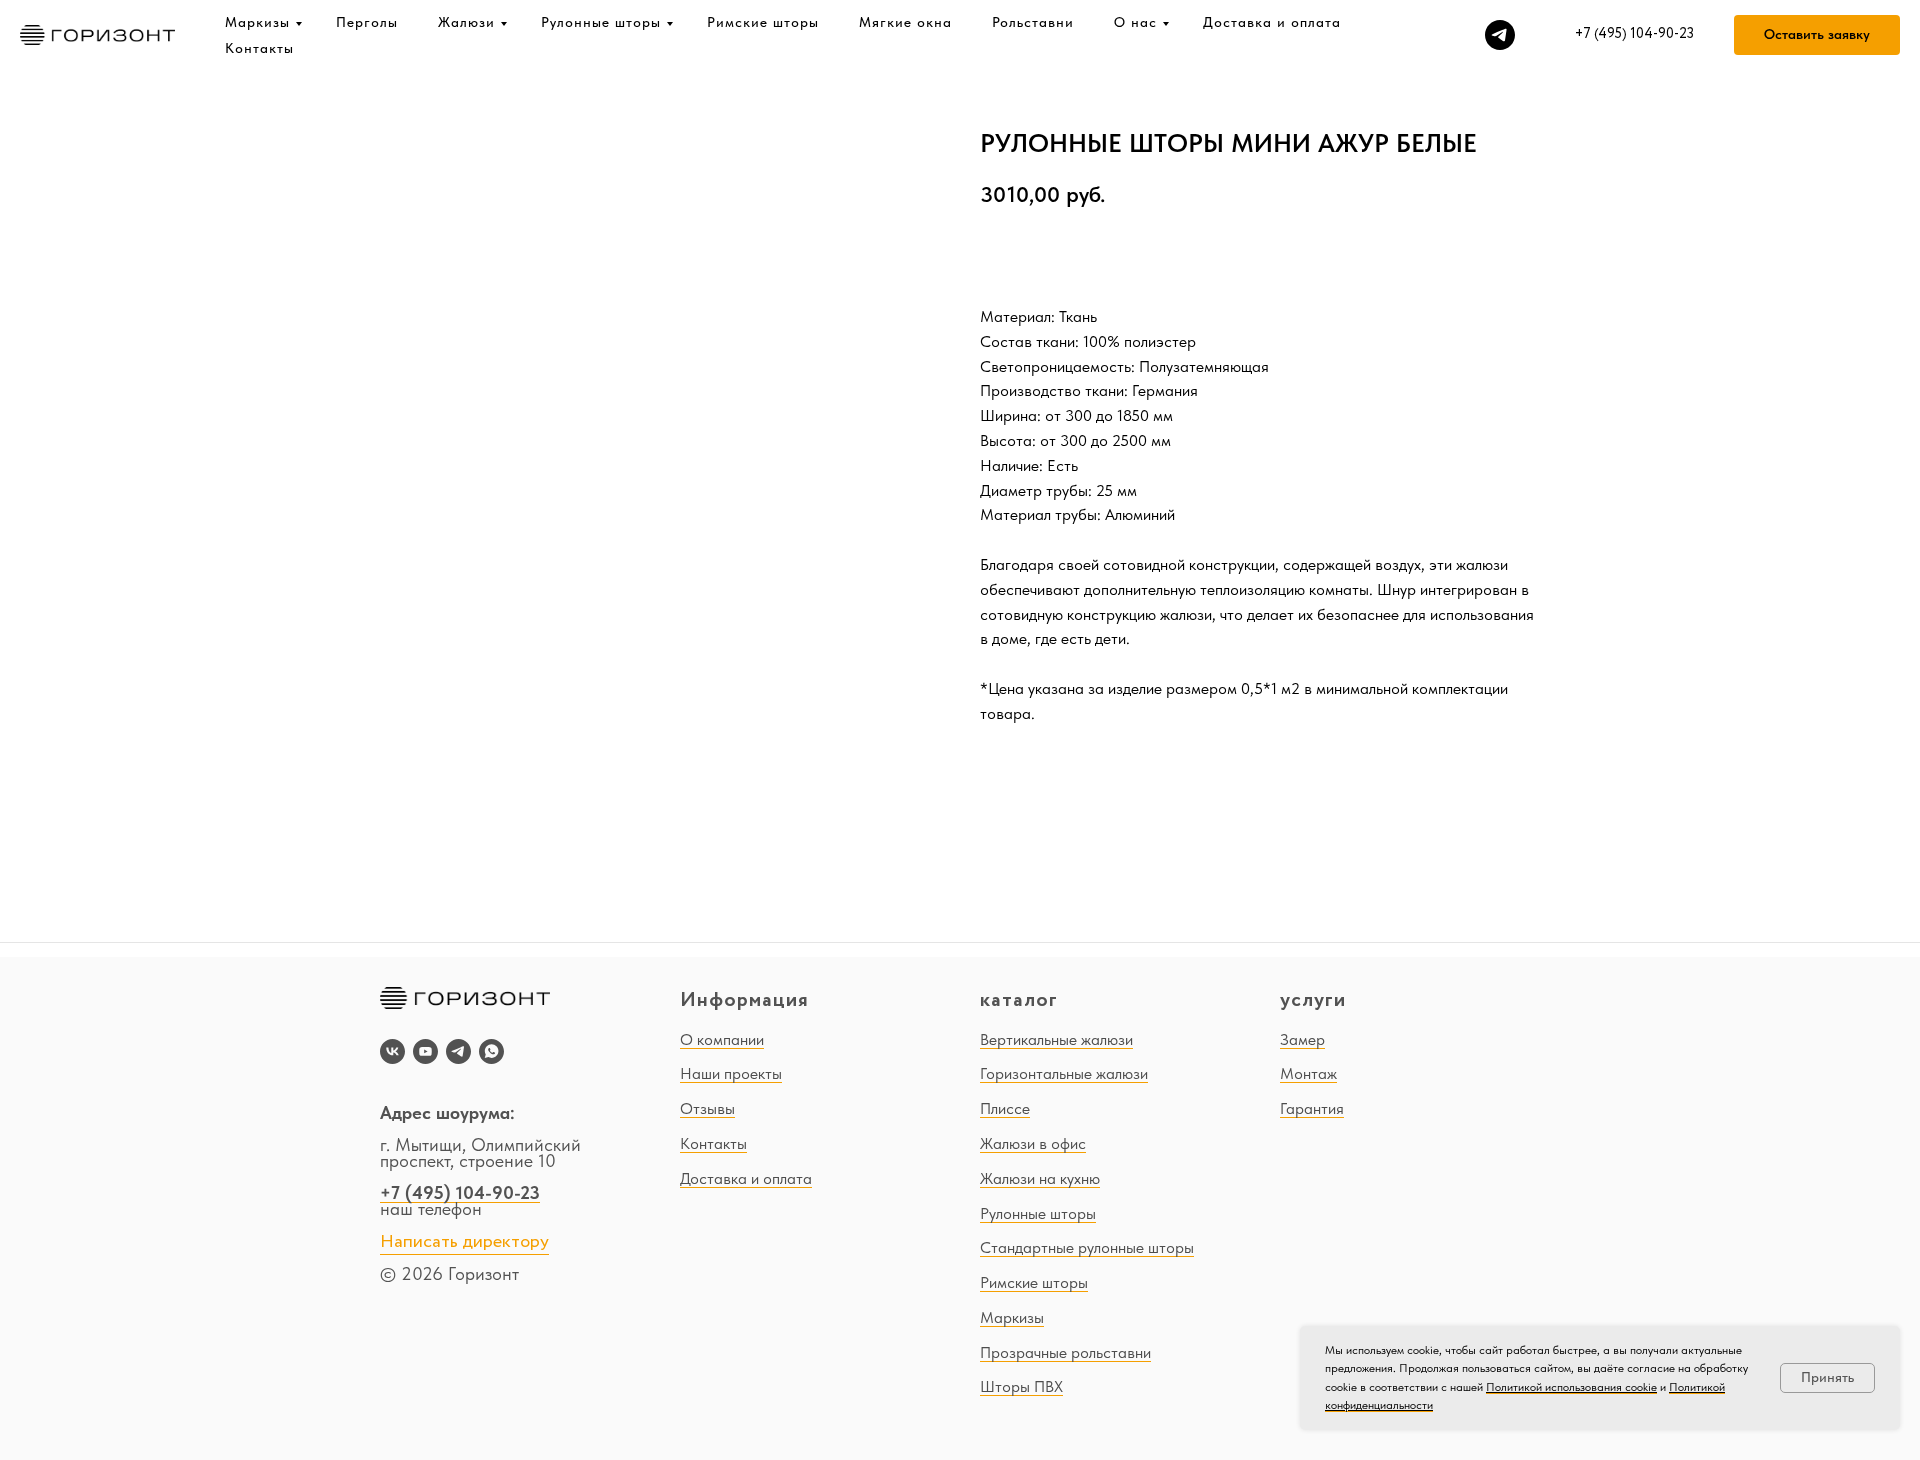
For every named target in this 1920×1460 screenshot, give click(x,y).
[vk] (392, 1051)
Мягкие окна (905, 22)
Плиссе (1005, 1108)
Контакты (259, 48)
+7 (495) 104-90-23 (460, 1192)
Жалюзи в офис (1033, 1143)
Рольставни (1033, 22)
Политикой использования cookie (1571, 1387)
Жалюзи (466, 22)
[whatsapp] (491, 1051)
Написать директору (464, 1242)
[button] (1817, 35)
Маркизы (257, 22)
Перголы (367, 22)
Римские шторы (763, 22)
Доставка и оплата (1272, 22)
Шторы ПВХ (1021, 1386)
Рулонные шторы (601, 22)
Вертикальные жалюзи (1056, 1039)
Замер (1302, 1039)
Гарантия (1312, 1108)
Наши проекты (731, 1073)
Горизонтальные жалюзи (1064, 1073)
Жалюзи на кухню (1040, 1178)
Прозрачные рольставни (1065, 1352)
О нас (1135, 22)
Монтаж (1308, 1073)
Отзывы (707, 1108)
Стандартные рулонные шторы (1087, 1247)
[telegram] (1500, 35)
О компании (722, 1039)
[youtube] (425, 1051)
